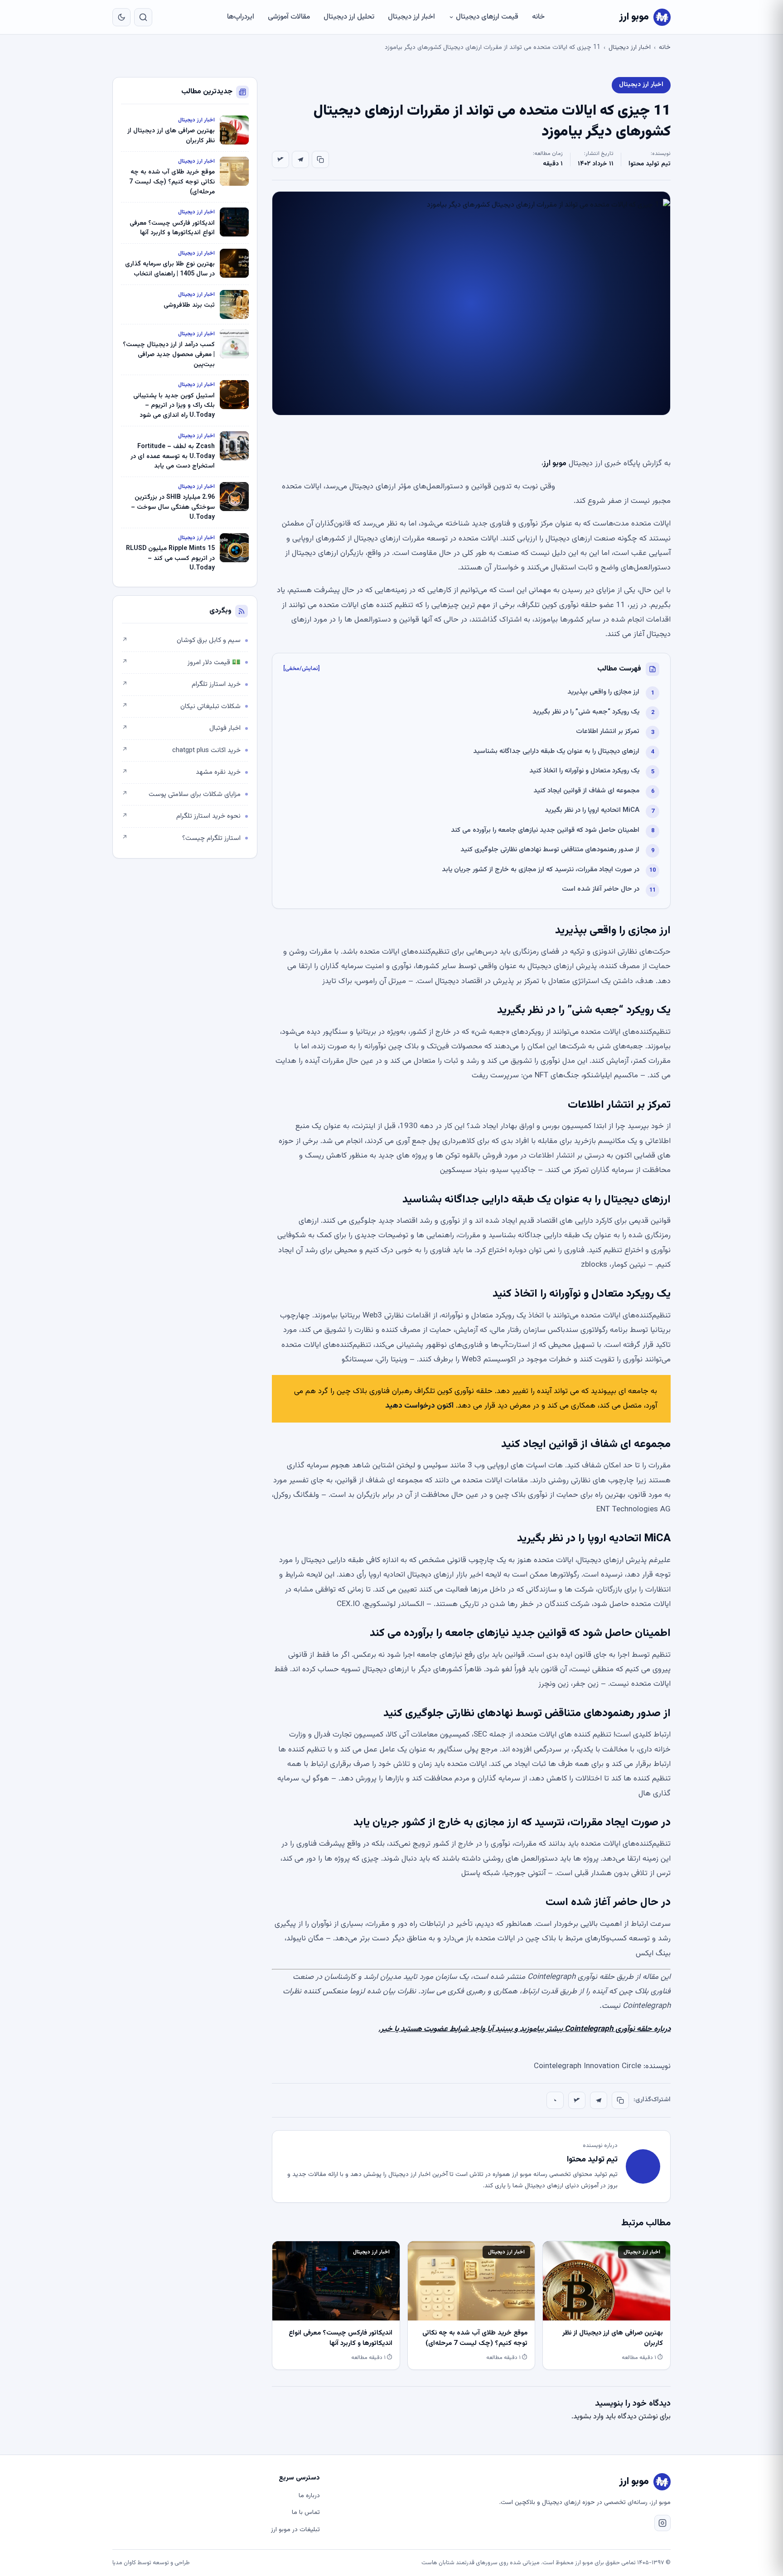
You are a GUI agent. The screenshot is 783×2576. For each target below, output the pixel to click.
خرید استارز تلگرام (181, 684)
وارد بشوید (588, 2417)
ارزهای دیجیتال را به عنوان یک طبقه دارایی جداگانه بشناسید (556, 751)
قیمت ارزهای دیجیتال (487, 17)
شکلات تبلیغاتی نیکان (181, 707)
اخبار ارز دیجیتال (411, 17)
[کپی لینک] (320, 159)
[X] (280, 159)
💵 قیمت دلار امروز (181, 663)
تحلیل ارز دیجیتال (349, 17)
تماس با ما (306, 2513)
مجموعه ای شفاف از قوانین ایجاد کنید (586, 791)
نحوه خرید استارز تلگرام (181, 816)
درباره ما (309, 2496)
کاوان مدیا (124, 2563)
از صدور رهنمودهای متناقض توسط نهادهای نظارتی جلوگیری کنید (550, 850)
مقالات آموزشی (289, 17)
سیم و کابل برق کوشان (181, 640)
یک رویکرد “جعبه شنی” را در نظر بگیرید (586, 712)
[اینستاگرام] (662, 2523)
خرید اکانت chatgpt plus (181, 750)
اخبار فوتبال (181, 728)
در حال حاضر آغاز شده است (601, 889)
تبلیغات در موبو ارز (295, 2530)
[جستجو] (143, 17)
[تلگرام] (300, 159)
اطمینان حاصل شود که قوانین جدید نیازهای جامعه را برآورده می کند (545, 830)
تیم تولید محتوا (650, 164)
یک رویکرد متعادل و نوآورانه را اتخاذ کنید (584, 771)
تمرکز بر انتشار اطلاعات (608, 731)
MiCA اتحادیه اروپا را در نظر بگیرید (592, 810)
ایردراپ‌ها (241, 17)
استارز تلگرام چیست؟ (181, 838)
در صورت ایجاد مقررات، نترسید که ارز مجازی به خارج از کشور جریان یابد (541, 870)
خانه (538, 17)
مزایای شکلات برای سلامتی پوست (181, 794)
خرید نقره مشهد (181, 772)
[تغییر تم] (121, 17)
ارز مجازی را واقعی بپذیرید (603, 692)
